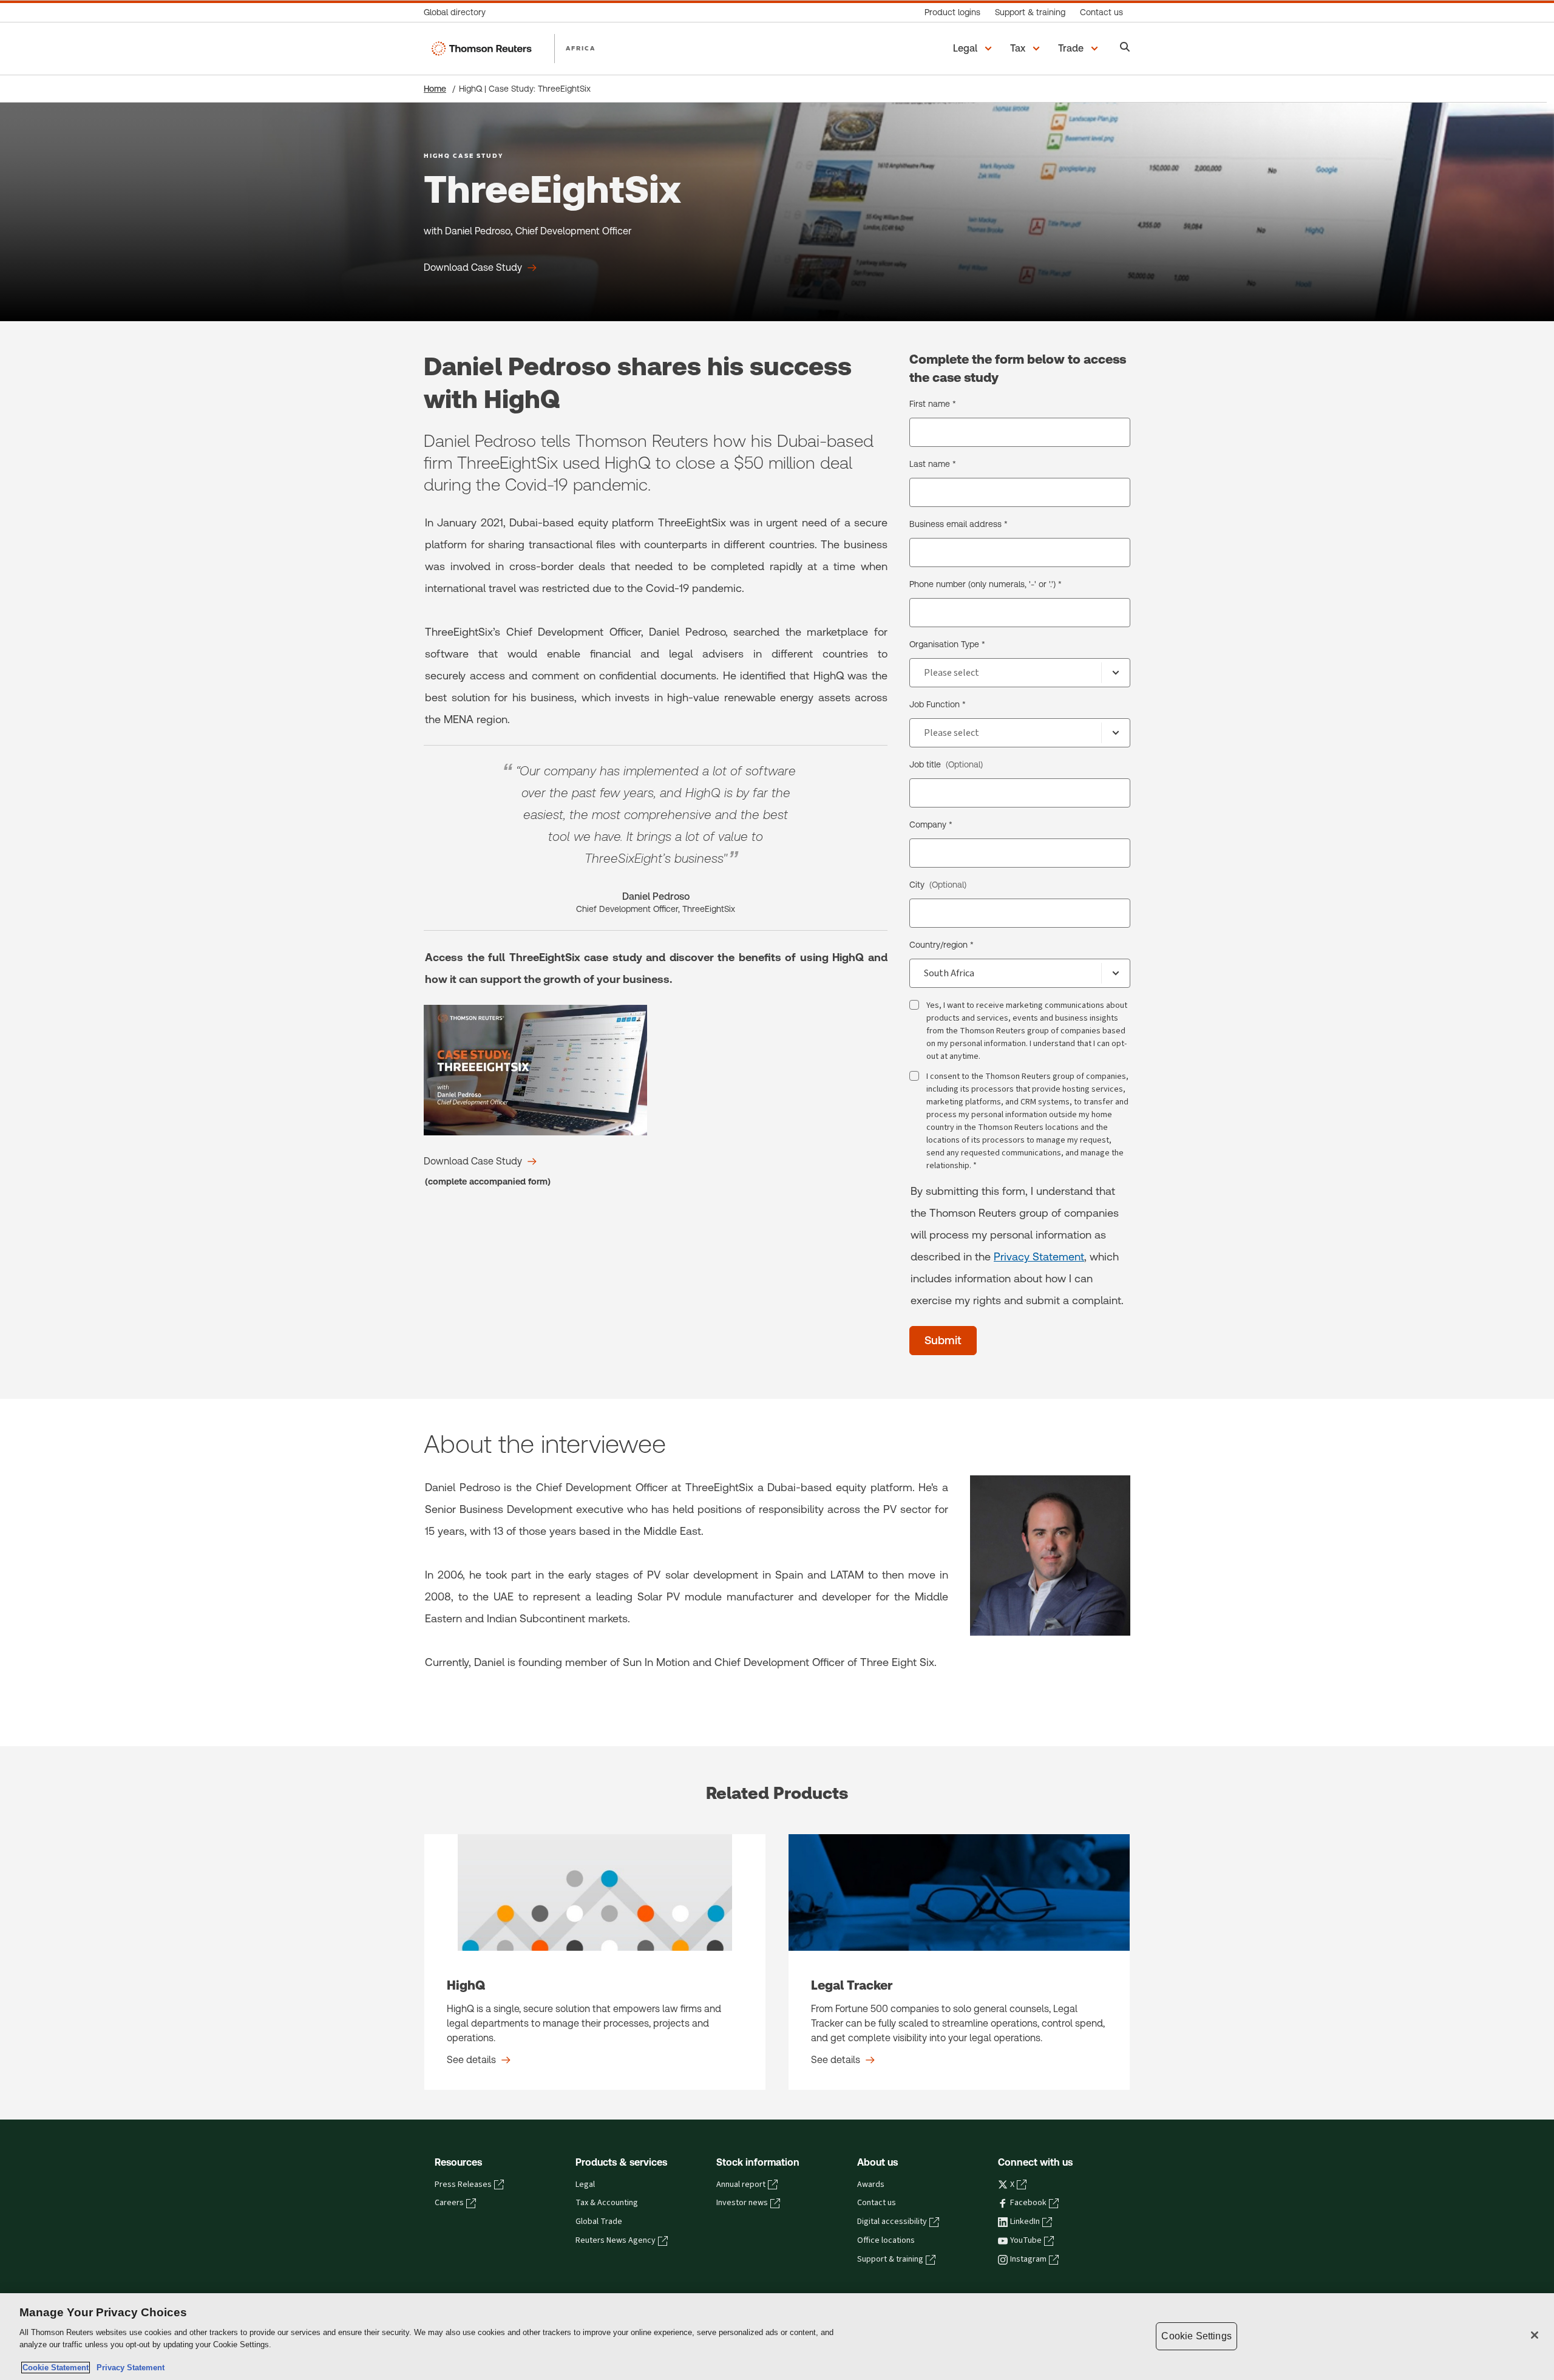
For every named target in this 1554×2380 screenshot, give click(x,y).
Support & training (890, 2259)
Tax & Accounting (607, 2203)
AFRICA (581, 48)
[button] (974, 49)
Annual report (741, 2184)
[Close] (1535, 2335)
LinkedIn (1025, 2222)
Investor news (742, 2203)
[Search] (1125, 48)
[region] (777, 2337)
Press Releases (463, 2184)
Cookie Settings (1196, 2336)
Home (435, 89)
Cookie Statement (56, 2368)
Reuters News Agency (616, 2240)
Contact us (877, 2203)
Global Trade (599, 2222)
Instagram (1028, 2259)
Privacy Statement (1039, 1256)
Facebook (1028, 2203)
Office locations (886, 2240)
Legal (585, 2184)
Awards (871, 2184)
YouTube (1026, 2240)
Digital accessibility (892, 2222)
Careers (449, 2203)
